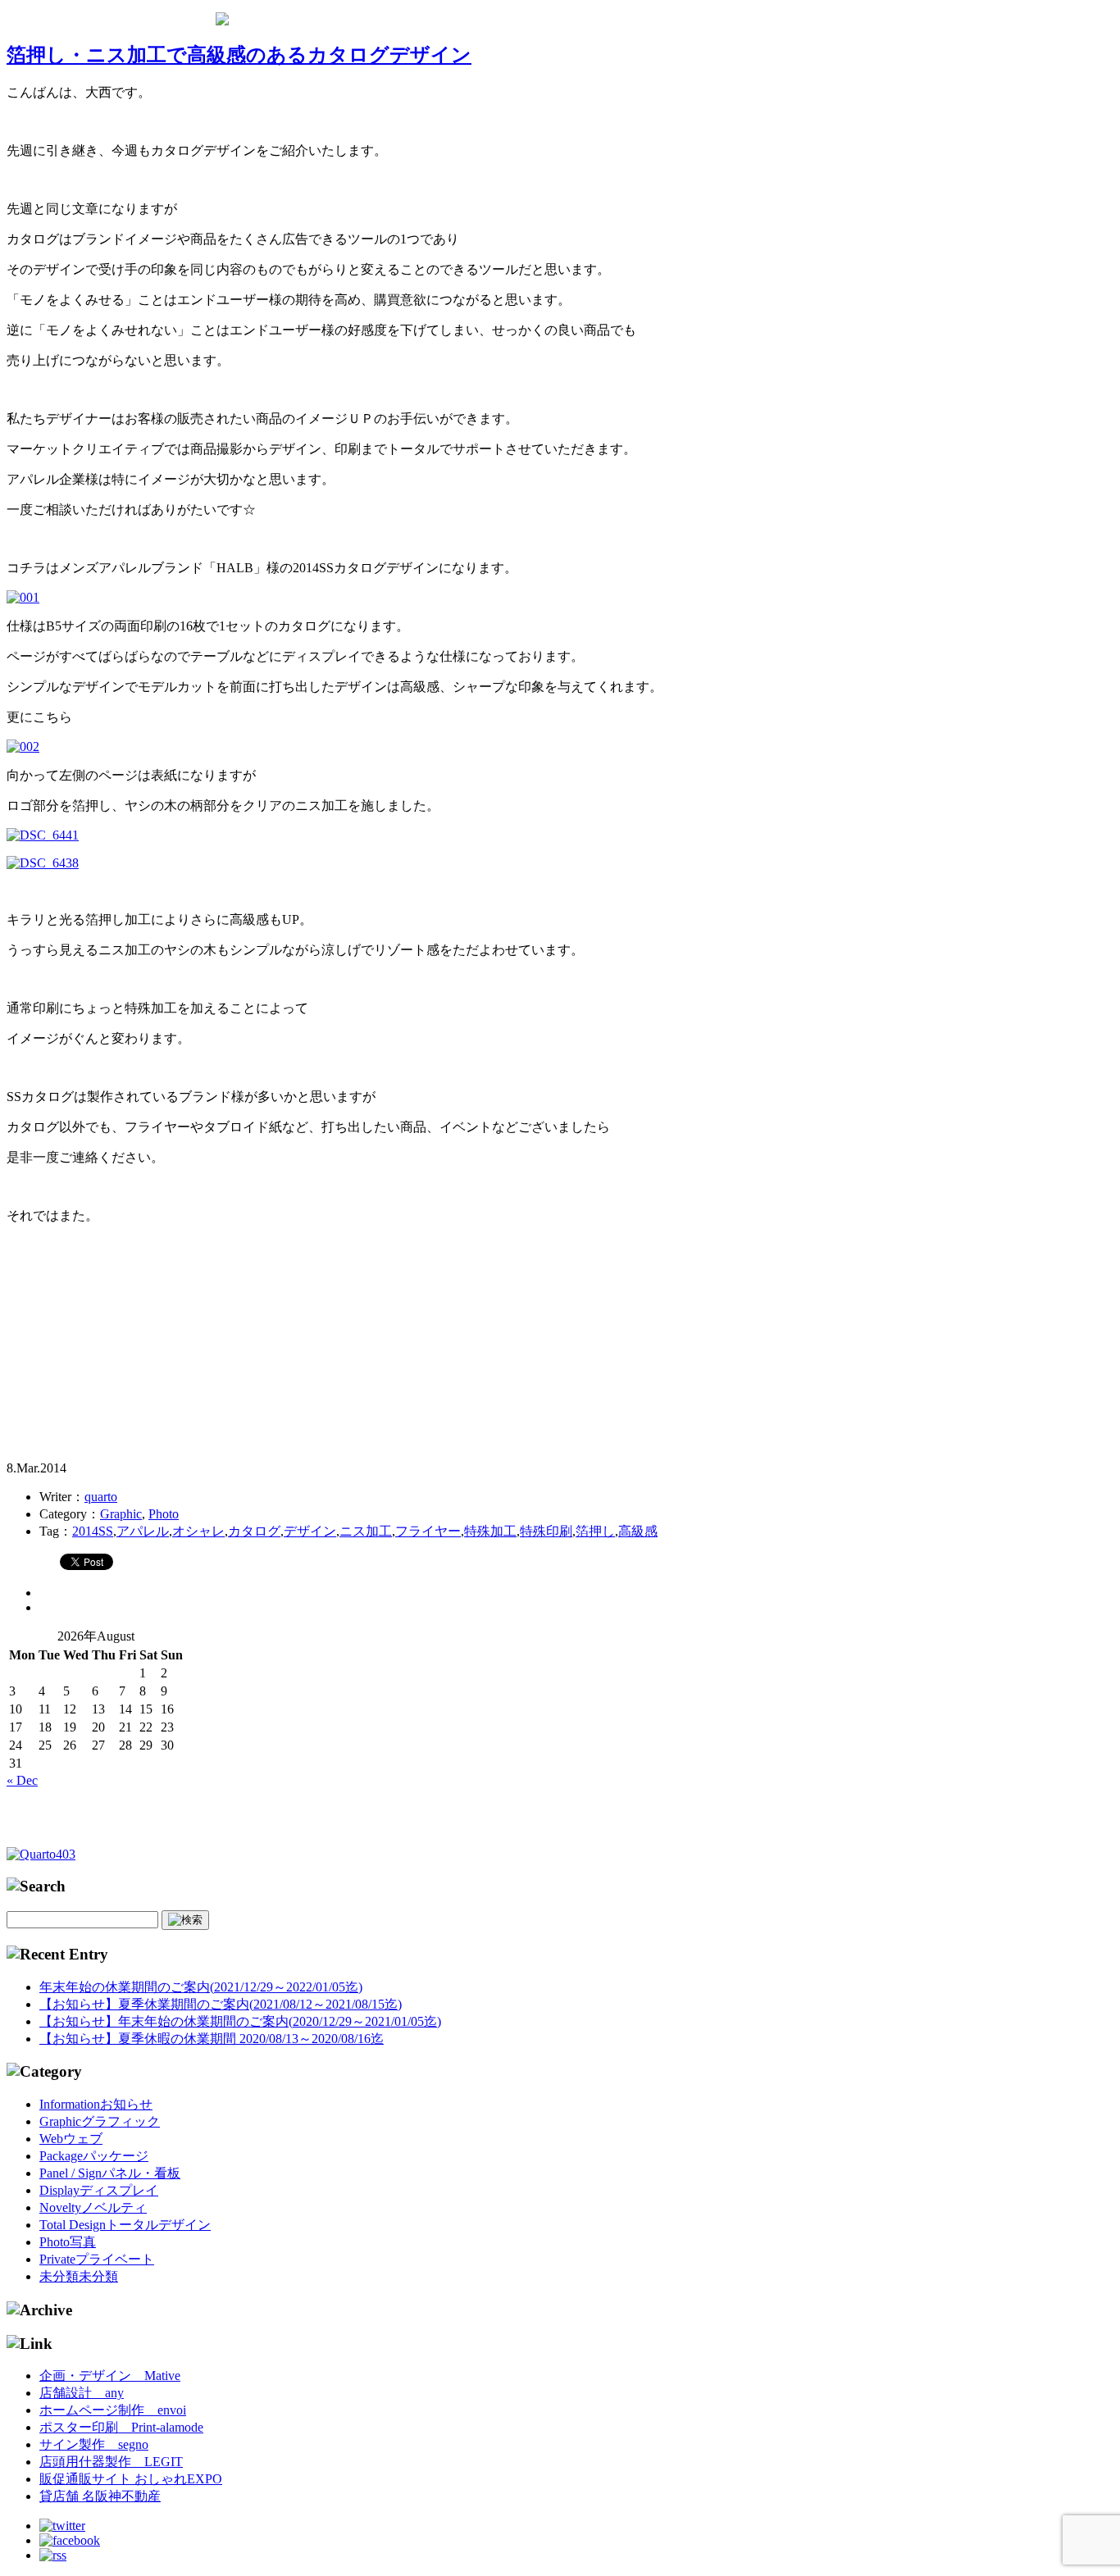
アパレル (143, 1531)
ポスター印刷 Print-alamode (121, 2427)
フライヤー (428, 1531)
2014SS (93, 1531)
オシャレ (198, 1531)
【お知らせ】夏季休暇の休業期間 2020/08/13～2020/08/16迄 (212, 2039)
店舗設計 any (82, 2393)
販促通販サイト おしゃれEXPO (131, 2479)
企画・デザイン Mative (110, 2376)
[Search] (185, 1920)
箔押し (595, 1531)
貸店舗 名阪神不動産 (100, 2496)
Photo (164, 1514)
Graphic (121, 1514)
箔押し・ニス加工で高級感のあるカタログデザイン (239, 55)
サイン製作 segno (94, 2444)
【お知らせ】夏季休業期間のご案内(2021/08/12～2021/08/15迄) (221, 2004)
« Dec (22, 1780)
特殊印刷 (546, 1531)
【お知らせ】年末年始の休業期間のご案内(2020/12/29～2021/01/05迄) (240, 2021)
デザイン (310, 1531)
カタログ (254, 1531)
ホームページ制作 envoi (113, 2410)
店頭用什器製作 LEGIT (111, 2462)
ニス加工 (366, 1531)
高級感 (638, 1531)
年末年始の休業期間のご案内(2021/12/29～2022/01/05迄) (201, 1987)
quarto (101, 1497)
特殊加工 (490, 1531)
